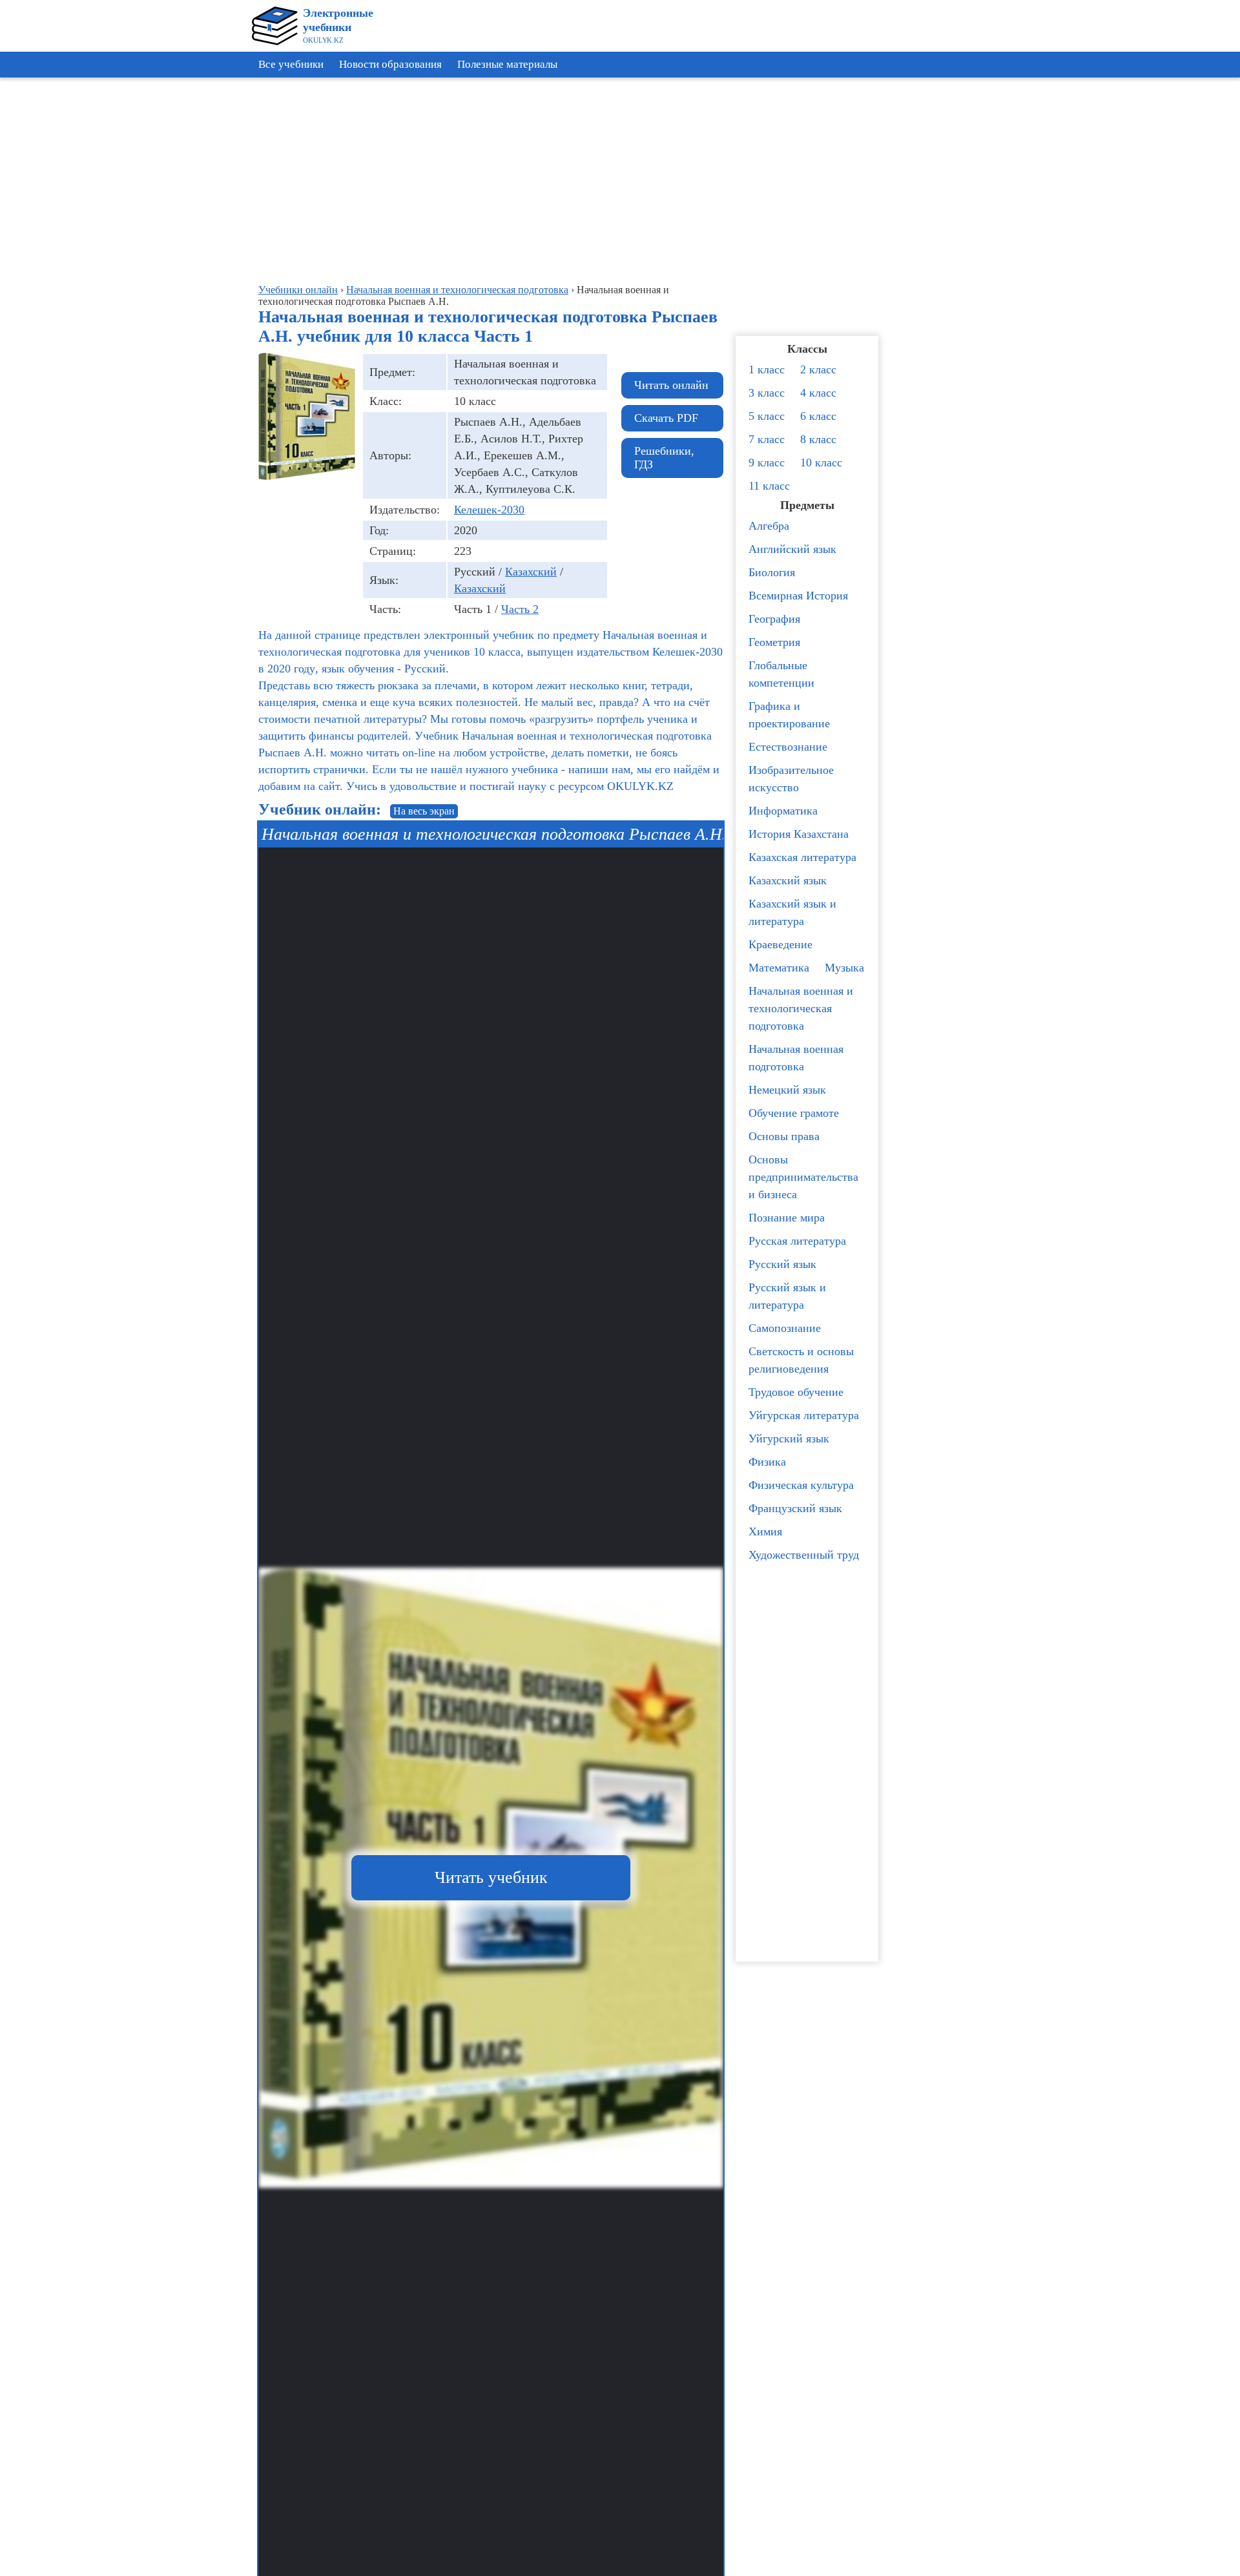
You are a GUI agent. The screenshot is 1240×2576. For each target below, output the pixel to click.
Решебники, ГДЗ (664, 458)
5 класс (767, 416)
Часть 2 (520, 609)
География (774, 619)
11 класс (769, 486)
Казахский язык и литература (792, 912)
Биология (772, 572)
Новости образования (390, 64)
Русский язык (782, 1264)
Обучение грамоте (794, 1113)
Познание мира (787, 1218)
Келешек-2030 (489, 510)
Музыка (844, 968)
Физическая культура (801, 1485)
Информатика (783, 811)
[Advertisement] (1182, 278)
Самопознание (785, 1328)
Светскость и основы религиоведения (801, 1360)
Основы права (784, 1136)
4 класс (818, 393)
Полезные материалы (507, 64)
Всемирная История (798, 596)
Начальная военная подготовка (796, 1058)
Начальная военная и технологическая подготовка (801, 1008)
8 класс (818, 439)
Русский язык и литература (787, 1296)
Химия (765, 1532)
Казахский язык (788, 880)
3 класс (767, 393)
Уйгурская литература (804, 1415)
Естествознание (788, 747)
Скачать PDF (666, 418)
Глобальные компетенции (781, 674)
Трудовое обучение (796, 1392)
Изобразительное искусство (791, 779)
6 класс (818, 416)
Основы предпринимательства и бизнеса (803, 1177)
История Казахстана (799, 834)
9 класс (767, 462)
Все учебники (291, 64)
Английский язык (792, 549)
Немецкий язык (787, 1090)
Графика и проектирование (789, 715)
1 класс (767, 369)
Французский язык (795, 1508)
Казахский (531, 572)
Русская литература (797, 1241)
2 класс (818, 369)
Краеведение (780, 944)
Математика (779, 968)
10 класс (821, 462)
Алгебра (769, 526)
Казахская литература (802, 857)
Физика (767, 1462)
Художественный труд (804, 1555)
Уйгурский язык (789, 1439)
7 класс (767, 439)
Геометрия (774, 642)
